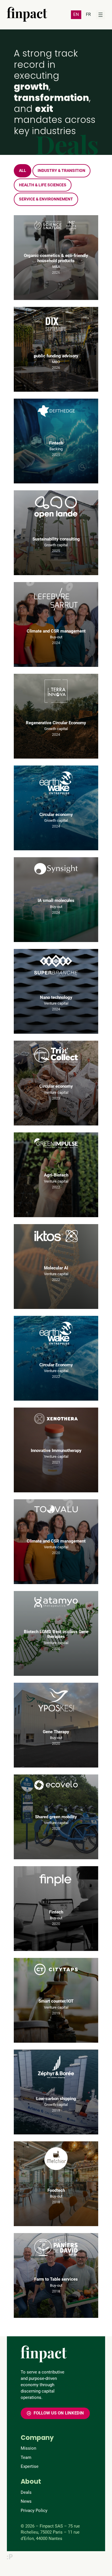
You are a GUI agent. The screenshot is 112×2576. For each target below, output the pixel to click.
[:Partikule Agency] (10, 2557)
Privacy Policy (34, 2511)
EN (76, 14)
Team (26, 2457)
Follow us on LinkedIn (59, 2413)
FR (88, 14)
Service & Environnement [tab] (46, 199)
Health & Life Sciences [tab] (43, 185)
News (26, 2501)
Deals (26, 2492)
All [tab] (23, 171)
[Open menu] (101, 15)
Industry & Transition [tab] (61, 171)
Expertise (30, 2466)
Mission (28, 2448)
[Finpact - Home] (27, 14)
